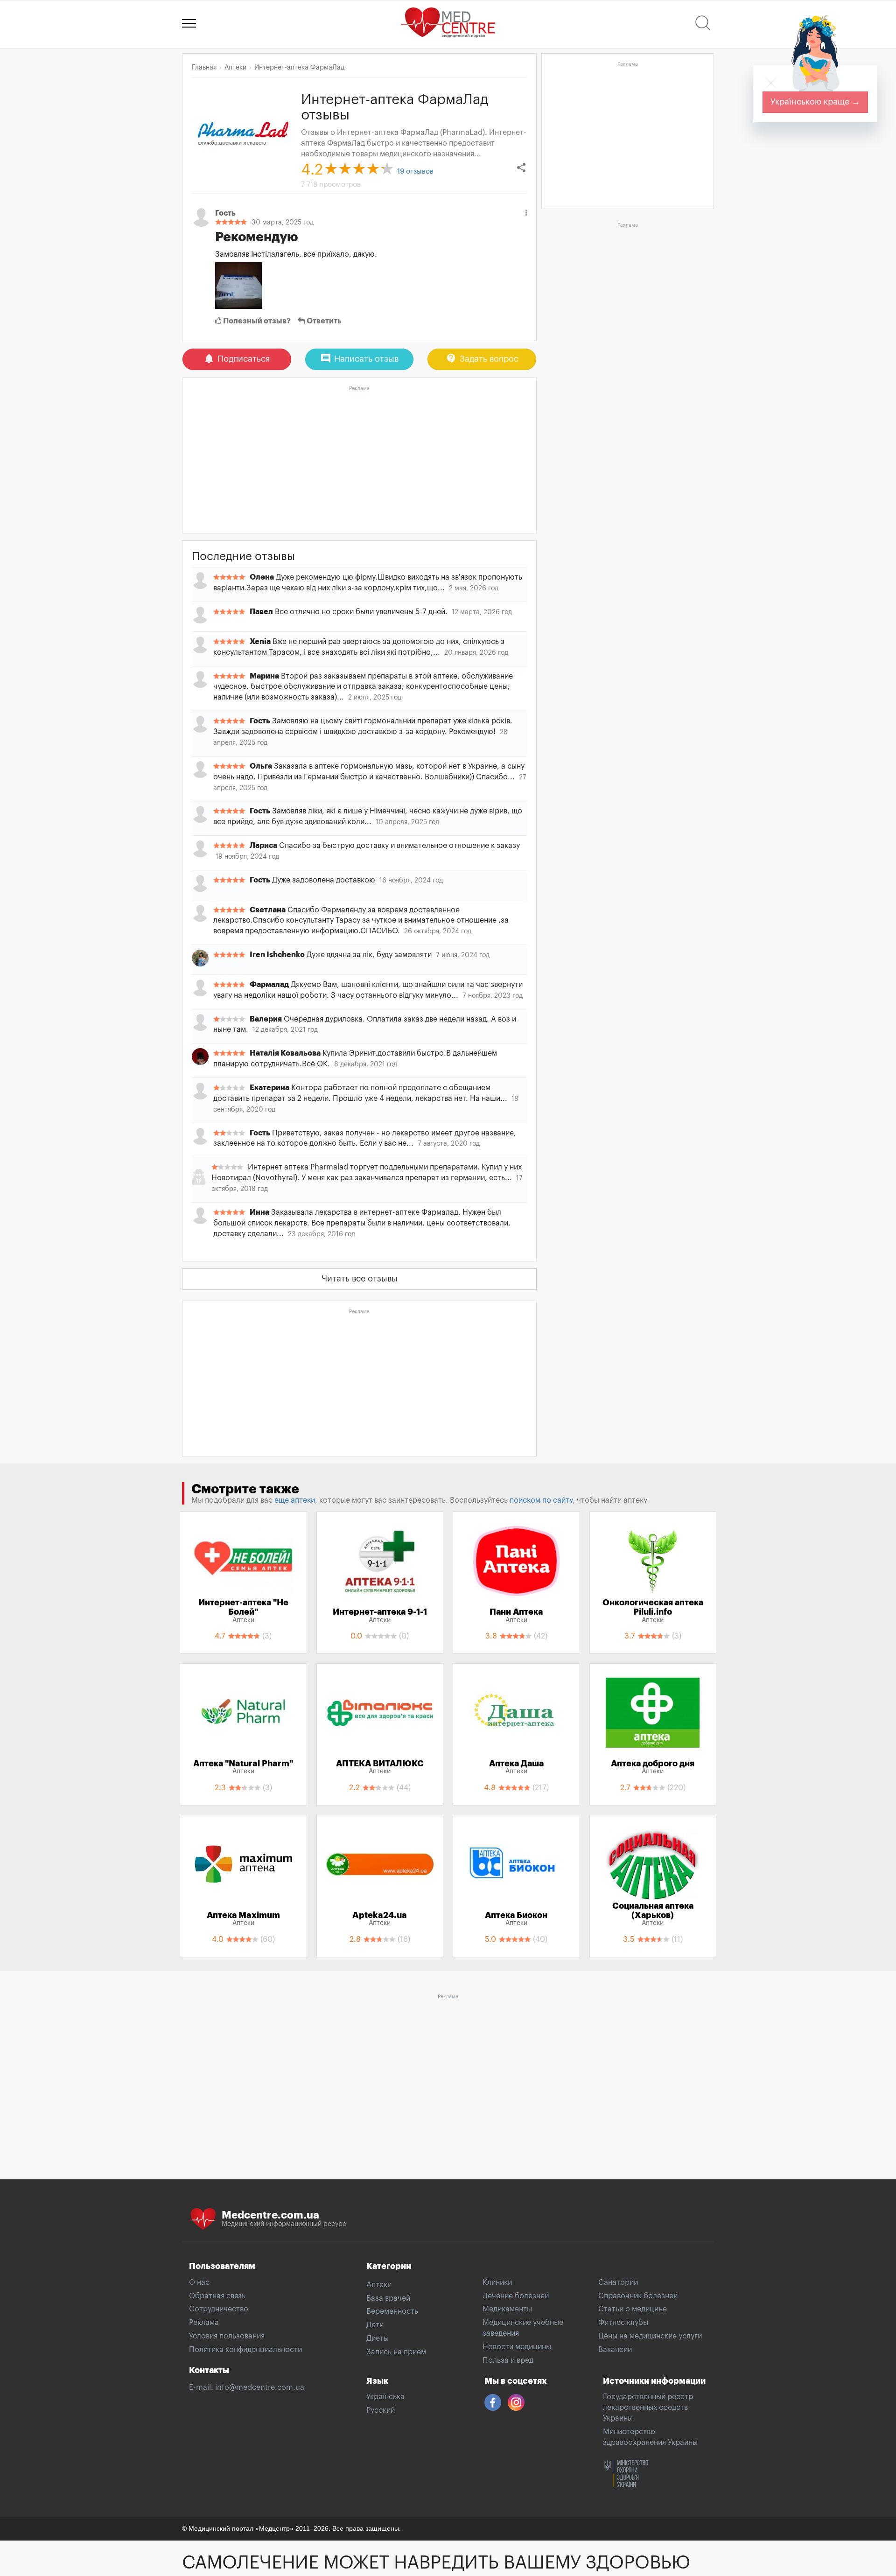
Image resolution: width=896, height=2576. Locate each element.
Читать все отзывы (360, 1279)
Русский (381, 2410)
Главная (204, 68)
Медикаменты (507, 2309)
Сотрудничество (219, 2309)
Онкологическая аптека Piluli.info (653, 1611)
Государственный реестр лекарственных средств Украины (648, 2408)
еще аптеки (295, 1500)
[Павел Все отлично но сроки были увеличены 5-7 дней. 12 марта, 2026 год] (359, 621)
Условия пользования (227, 2336)
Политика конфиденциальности (245, 2350)
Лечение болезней (516, 2296)
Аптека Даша (516, 1767)
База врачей (388, 2298)
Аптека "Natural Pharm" (243, 1767)
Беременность (392, 2311)
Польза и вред (508, 2360)
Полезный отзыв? (256, 321)
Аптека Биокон (516, 1919)
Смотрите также (245, 1489)
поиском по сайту (541, 1500)
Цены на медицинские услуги (650, 2336)
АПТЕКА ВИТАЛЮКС (380, 1767)
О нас (199, 2282)
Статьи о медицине (633, 2309)
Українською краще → (815, 102)
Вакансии (615, 2350)
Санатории (618, 2282)
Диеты (378, 2338)
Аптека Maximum (243, 1919)
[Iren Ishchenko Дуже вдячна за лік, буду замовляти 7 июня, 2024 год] (359, 964)
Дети (375, 2325)
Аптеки (379, 2285)
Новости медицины (517, 2347)
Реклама (204, 2323)
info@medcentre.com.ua (260, 2387)
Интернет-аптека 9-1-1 (380, 1616)
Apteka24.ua (380, 1919)
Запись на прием (396, 2352)
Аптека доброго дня (653, 1767)
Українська (385, 2397)
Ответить (323, 321)
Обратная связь (217, 2296)
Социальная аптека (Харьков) (653, 1914)
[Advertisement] (359, 460)
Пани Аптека (516, 1616)
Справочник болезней (638, 2296)
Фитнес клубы (623, 2323)
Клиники (497, 2282)
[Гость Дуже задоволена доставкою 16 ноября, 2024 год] (359, 889)
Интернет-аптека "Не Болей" (243, 1611)
